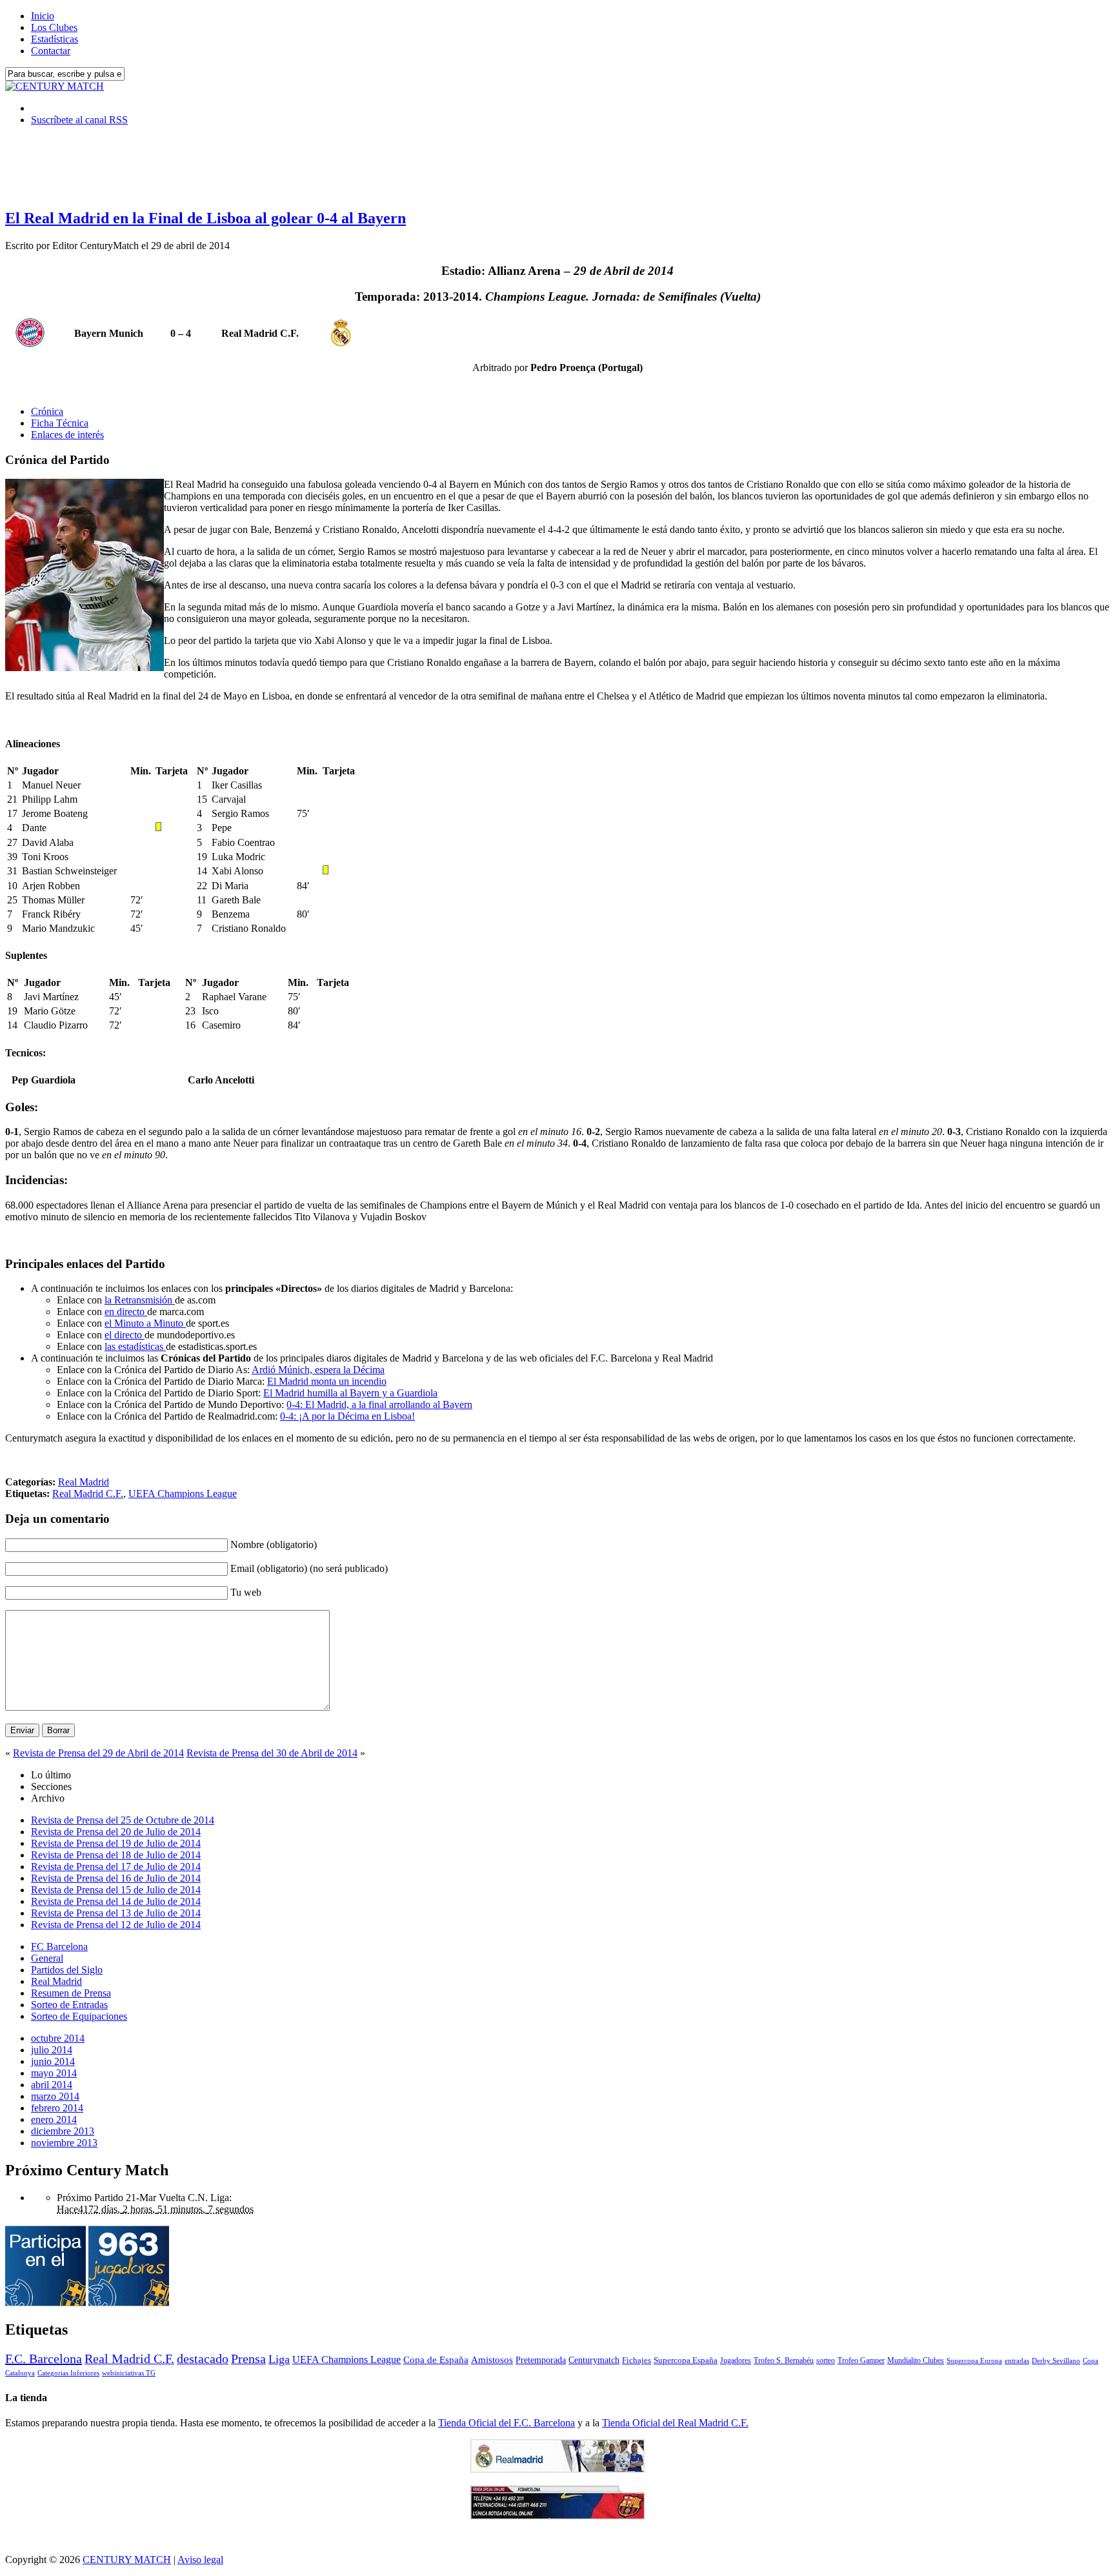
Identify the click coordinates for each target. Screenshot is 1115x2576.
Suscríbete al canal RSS (79, 120)
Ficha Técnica (60, 423)
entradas (1017, 2360)
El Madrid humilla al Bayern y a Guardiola (350, 1393)
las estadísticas (135, 1346)
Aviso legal (200, 2560)
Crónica (47, 411)
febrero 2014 (57, 2108)
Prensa (248, 2359)
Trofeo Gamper (861, 2360)
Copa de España (436, 2360)
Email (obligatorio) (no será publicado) (309, 1568)
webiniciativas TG (129, 2373)
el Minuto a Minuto (145, 1323)
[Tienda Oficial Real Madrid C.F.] (557, 2469)
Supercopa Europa (974, 2360)
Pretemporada (541, 2360)
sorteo (826, 2360)
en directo (126, 1312)
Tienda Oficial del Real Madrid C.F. (675, 2423)
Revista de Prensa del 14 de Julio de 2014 (116, 1901)
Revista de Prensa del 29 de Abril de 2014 (98, 1753)
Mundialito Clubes (916, 2360)
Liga (279, 2359)
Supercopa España (686, 2360)
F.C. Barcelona (44, 2359)
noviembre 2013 (64, 2143)
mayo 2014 (54, 2073)
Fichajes (637, 2360)
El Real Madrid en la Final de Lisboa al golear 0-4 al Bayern (206, 218)
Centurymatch (594, 2360)
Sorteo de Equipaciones (79, 2016)
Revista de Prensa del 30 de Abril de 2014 (272, 1753)
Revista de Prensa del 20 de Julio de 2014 (116, 1832)
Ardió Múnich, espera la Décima (318, 1370)
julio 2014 (52, 2050)
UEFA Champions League (183, 1494)
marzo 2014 (55, 2096)
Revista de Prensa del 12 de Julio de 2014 (116, 1925)
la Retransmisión (140, 1300)
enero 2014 (54, 2119)
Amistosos (492, 2360)
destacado (203, 2359)
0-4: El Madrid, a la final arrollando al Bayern (379, 1404)
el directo (125, 1335)
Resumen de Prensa (71, 1993)
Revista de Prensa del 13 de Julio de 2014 (116, 1913)
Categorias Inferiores (68, 2373)
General (47, 1958)
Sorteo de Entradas (69, 2005)
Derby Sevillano (1056, 2360)
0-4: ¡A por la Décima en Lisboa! (347, 1416)
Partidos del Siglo (67, 1970)
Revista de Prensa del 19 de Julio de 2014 (116, 1843)
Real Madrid (84, 1482)
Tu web (246, 1592)
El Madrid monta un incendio (327, 1381)
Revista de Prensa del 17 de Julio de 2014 (116, 1867)
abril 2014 (52, 2085)
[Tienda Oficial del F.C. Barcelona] (557, 2516)
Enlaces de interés (67, 435)
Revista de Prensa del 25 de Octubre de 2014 (123, 1820)
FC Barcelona (59, 1947)
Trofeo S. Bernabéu (784, 2360)
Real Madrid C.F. (88, 1494)
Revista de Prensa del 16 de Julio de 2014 (116, 1878)
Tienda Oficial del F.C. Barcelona (507, 2423)
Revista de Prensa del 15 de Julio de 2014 (116, 1890)
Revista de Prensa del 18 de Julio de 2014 (116, 1855)
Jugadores (736, 2360)
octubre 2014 (58, 2038)
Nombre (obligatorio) (274, 1545)
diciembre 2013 (63, 2131)
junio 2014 (53, 2061)
